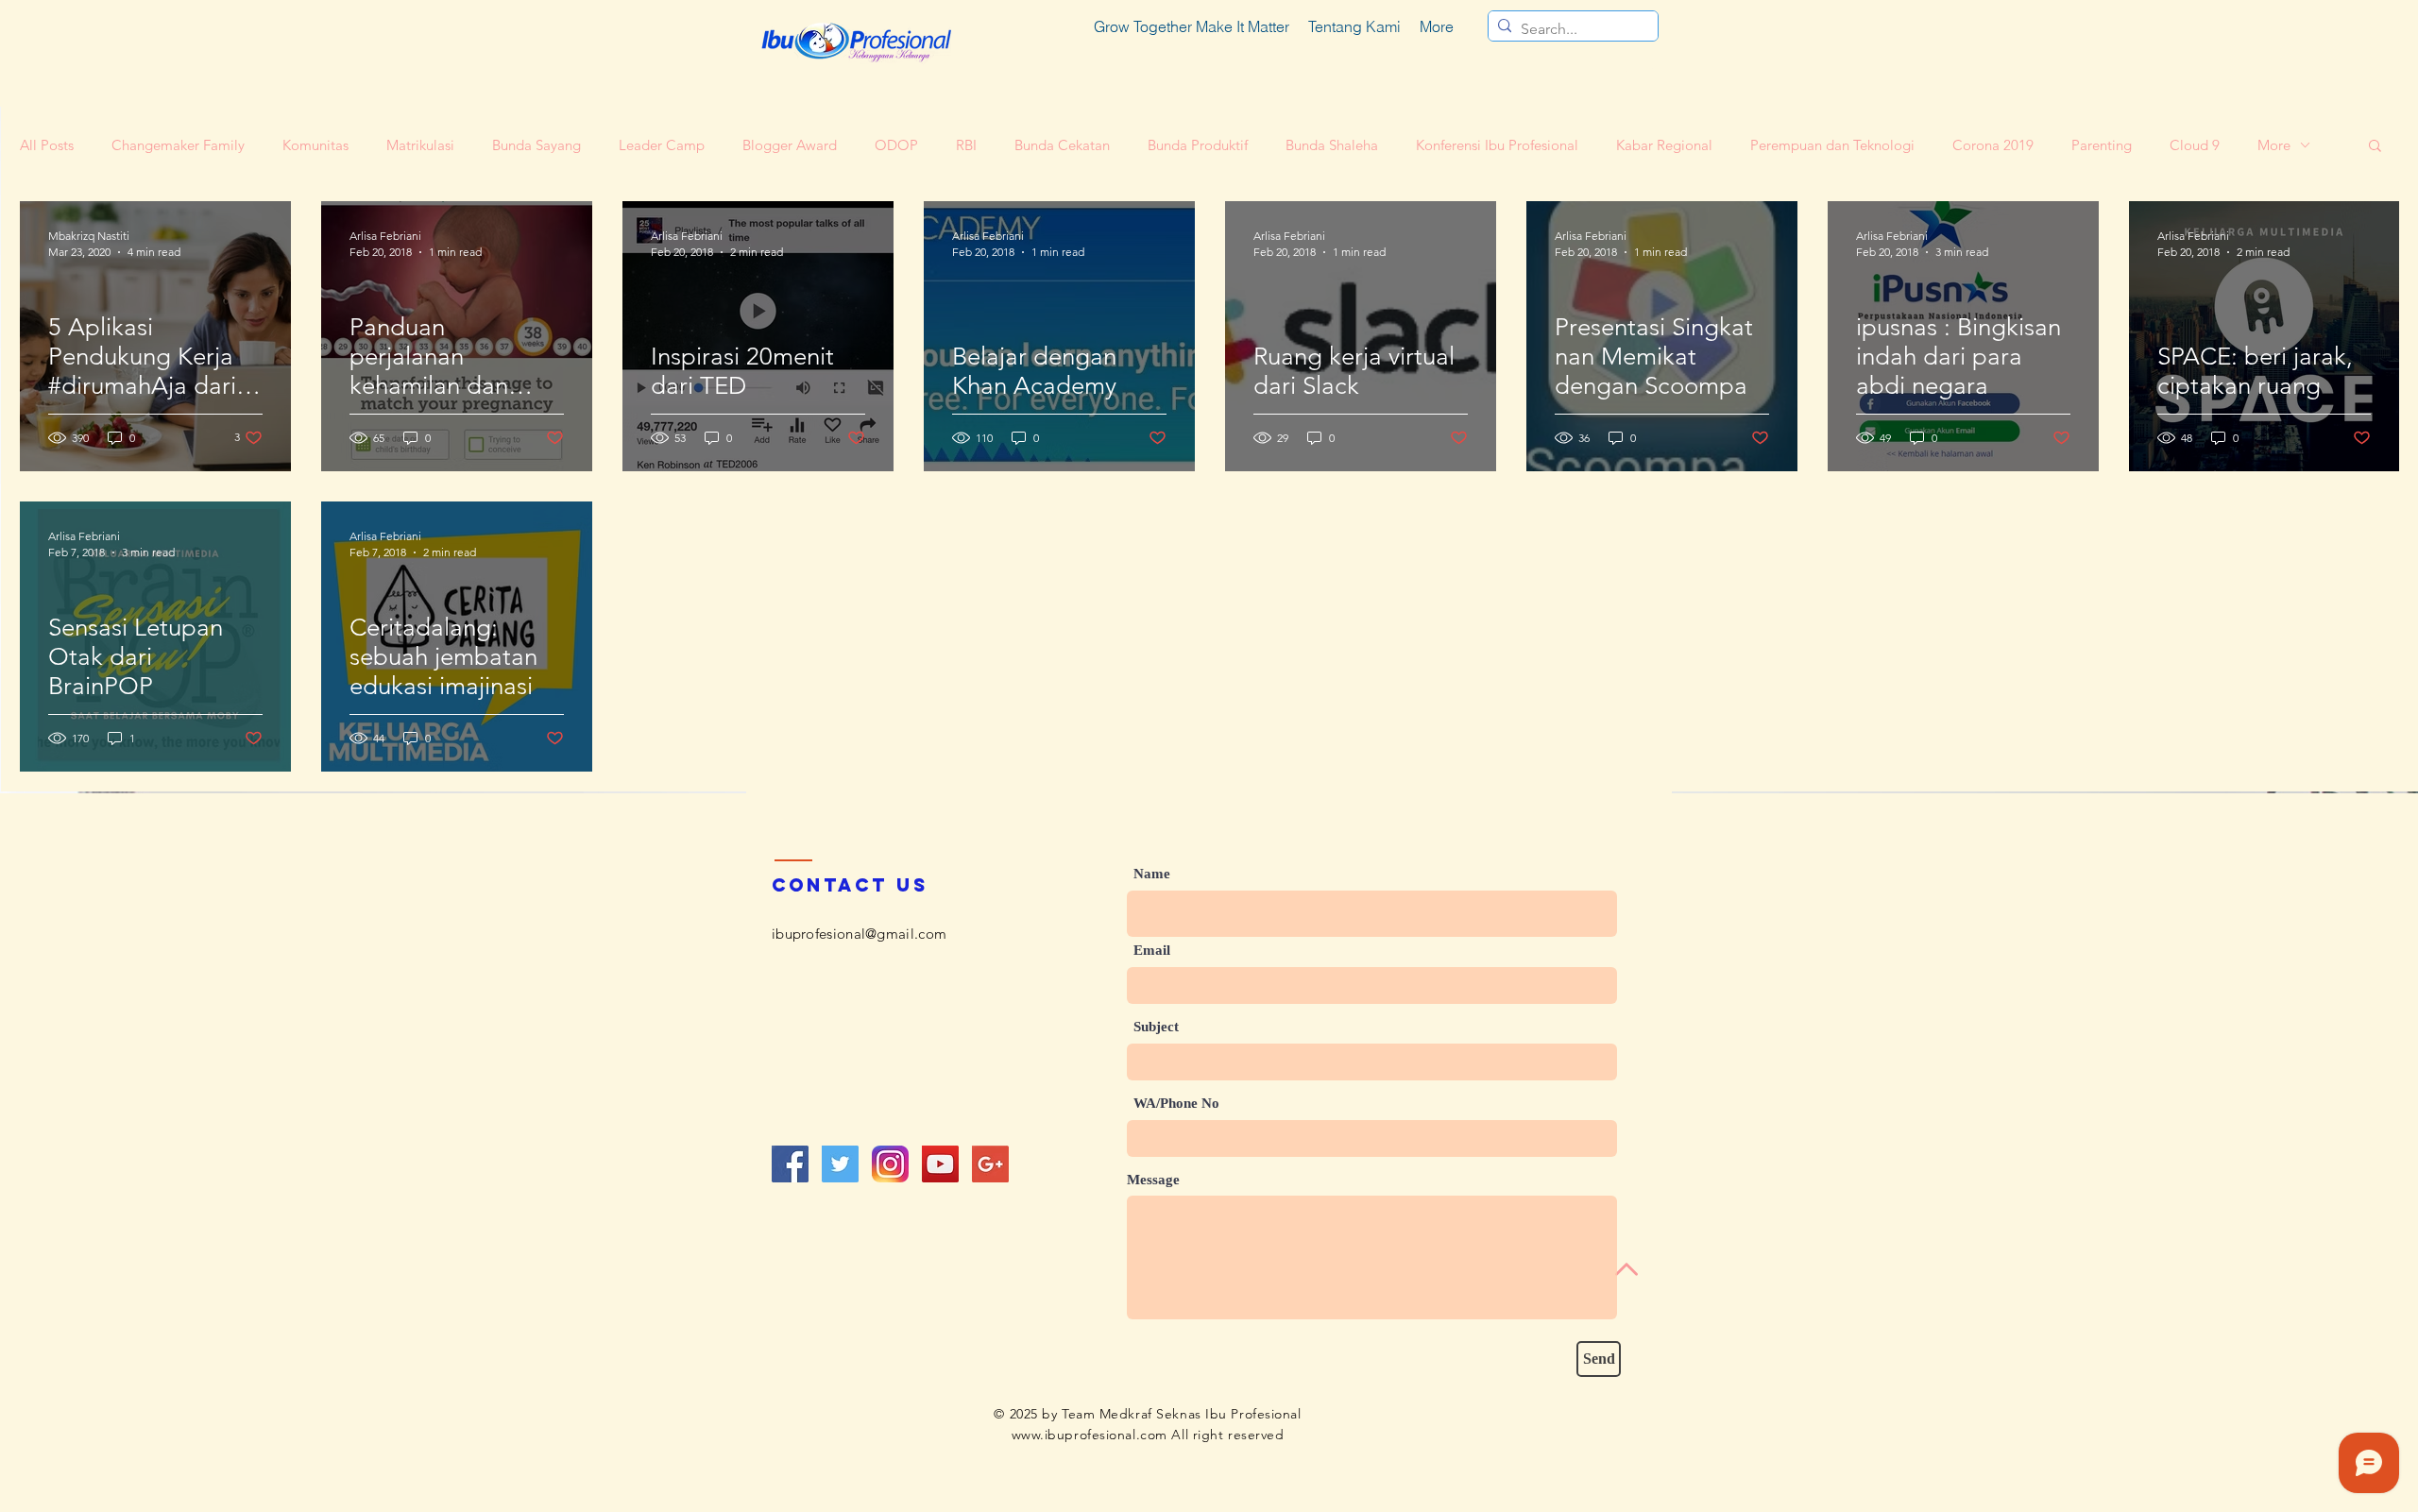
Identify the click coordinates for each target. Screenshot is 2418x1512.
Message (1153, 1180)
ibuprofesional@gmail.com (859, 934)
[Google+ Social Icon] (990, 1164)
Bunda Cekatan (1062, 145)
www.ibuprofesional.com (1090, 1435)
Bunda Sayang (536, 145)
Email (1152, 951)
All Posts (47, 145)
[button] (2375, 147)
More (2274, 145)
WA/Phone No (1176, 1104)
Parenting (2102, 145)
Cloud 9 (2195, 145)
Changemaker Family (178, 145)
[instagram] (890, 1164)
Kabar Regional (1664, 145)
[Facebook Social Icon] (790, 1164)
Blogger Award (790, 145)
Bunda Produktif (1198, 145)
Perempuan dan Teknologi (1832, 145)
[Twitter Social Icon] (840, 1164)
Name (1152, 874)
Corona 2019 (1993, 145)
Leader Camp (662, 145)
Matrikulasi (420, 145)
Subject (1156, 1027)
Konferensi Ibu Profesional (1497, 145)
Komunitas (315, 145)
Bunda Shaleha (1332, 145)
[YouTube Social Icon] (940, 1164)
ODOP (896, 145)
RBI (966, 145)
